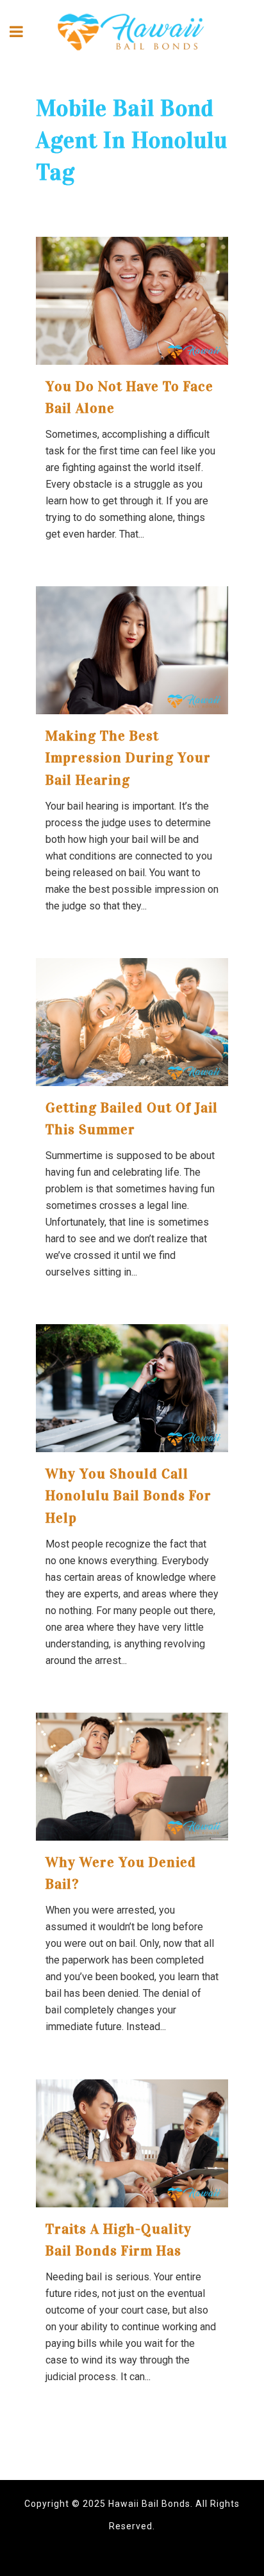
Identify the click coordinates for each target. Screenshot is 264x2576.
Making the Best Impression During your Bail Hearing (128, 758)
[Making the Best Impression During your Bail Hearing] (132, 650)
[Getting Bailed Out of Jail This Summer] (132, 1022)
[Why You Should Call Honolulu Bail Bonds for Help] (132, 1388)
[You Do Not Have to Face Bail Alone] (132, 301)
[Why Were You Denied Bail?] (132, 1777)
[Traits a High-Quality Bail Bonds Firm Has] (132, 2143)
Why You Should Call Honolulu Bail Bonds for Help (128, 1496)
